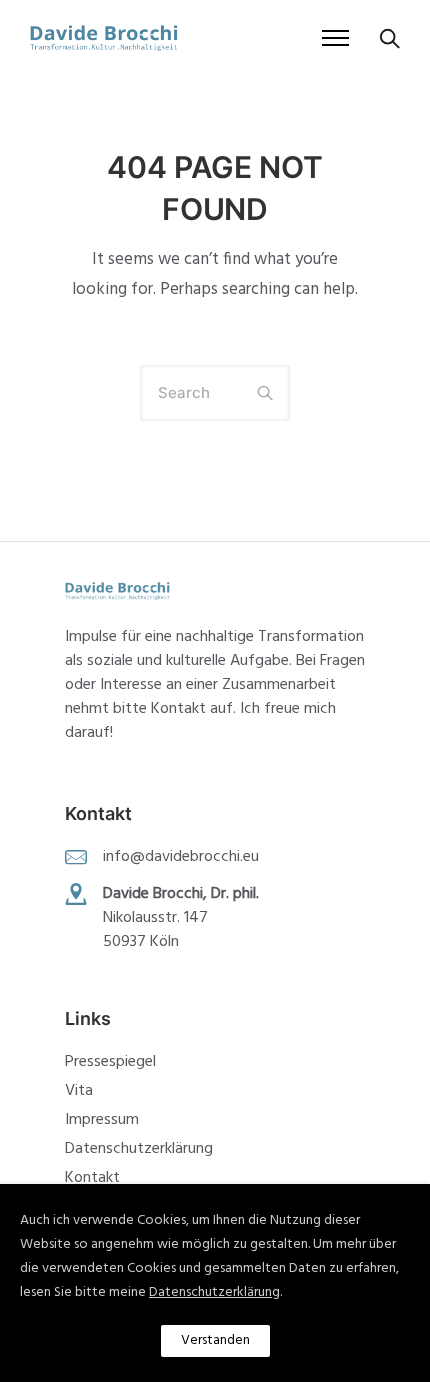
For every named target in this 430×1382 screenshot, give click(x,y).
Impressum (102, 1120)
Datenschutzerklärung (139, 1149)
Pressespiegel (110, 1062)
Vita (79, 1091)
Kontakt (92, 1178)
